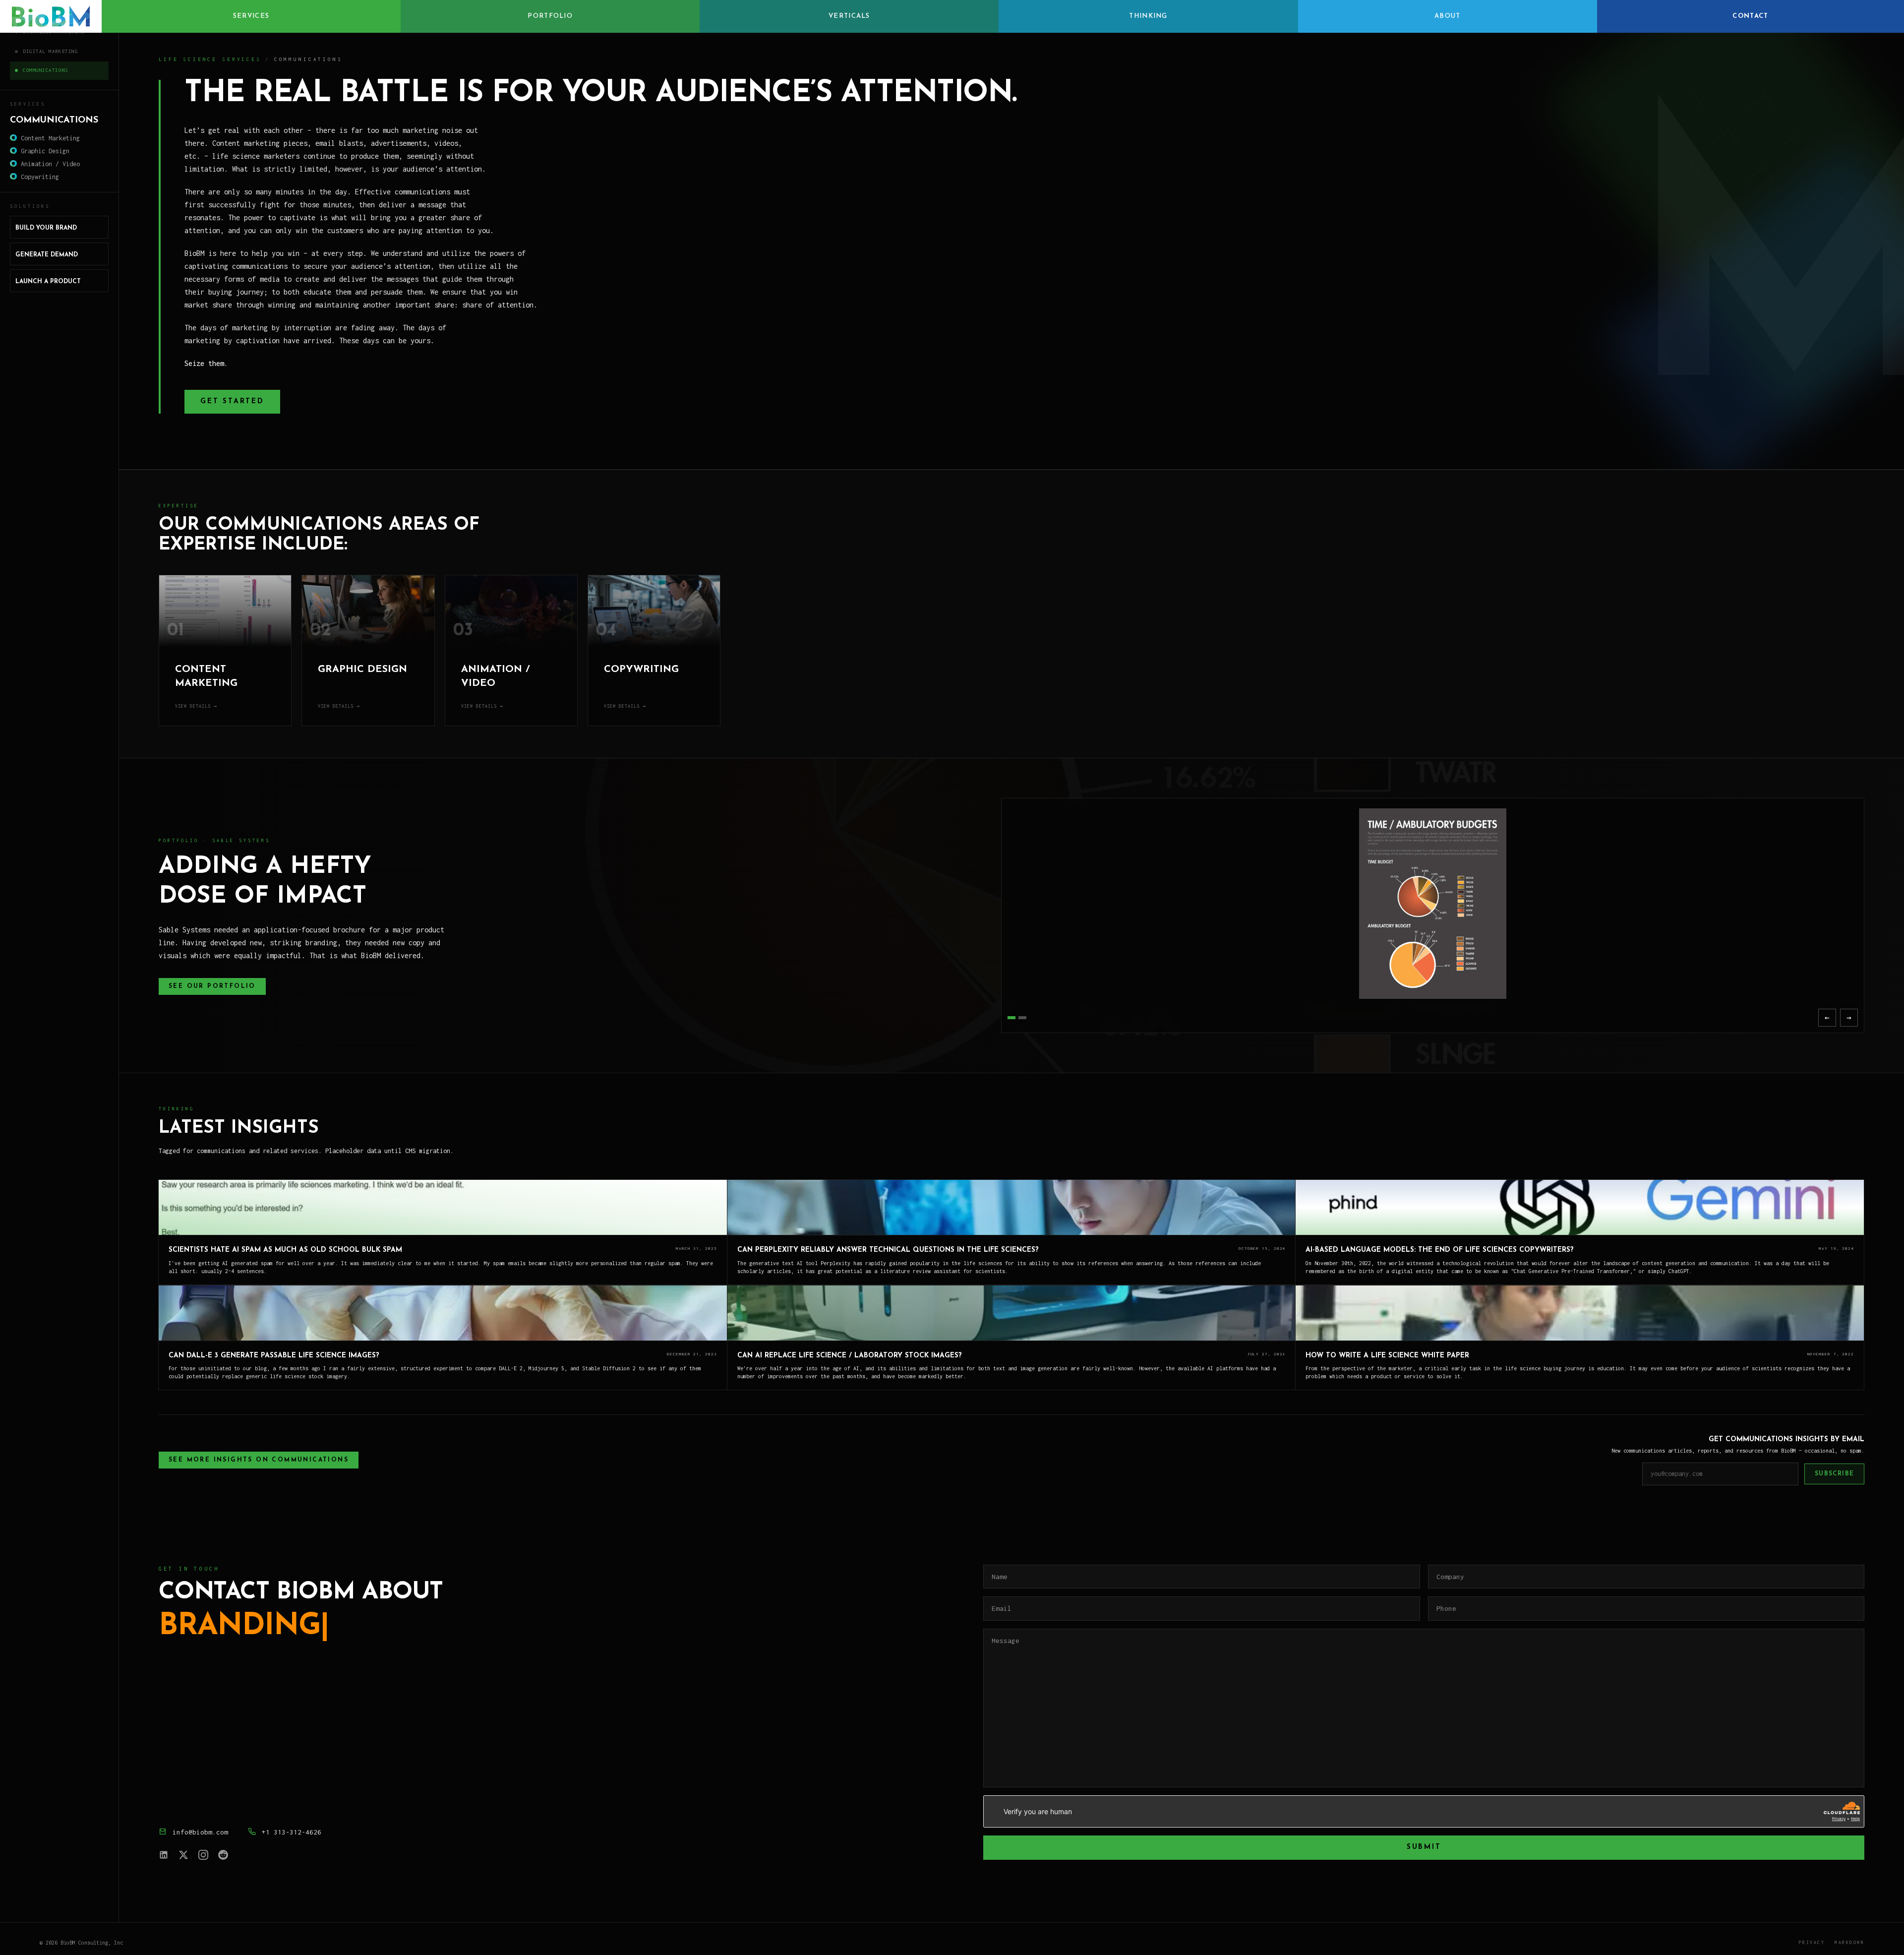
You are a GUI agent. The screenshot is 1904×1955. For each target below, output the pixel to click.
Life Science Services (210, 59)
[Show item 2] (1022, 1018)
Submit (1424, 1847)
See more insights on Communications (259, 1460)
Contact (1750, 16)
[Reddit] (223, 1855)
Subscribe (1834, 1474)
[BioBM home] (51, 16)
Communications (46, 70)
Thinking (1148, 16)
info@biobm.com (200, 1832)
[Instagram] (203, 1855)
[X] (183, 1855)
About (1448, 16)
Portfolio (550, 16)
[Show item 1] (1011, 1018)
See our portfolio (212, 986)
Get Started (232, 401)
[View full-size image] (1433, 904)
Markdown (1849, 1942)
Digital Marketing (50, 51)
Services (251, 16)
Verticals (849, 16)
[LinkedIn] (164, 1855)
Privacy (1812, 1942)
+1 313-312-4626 (292, 1832)
